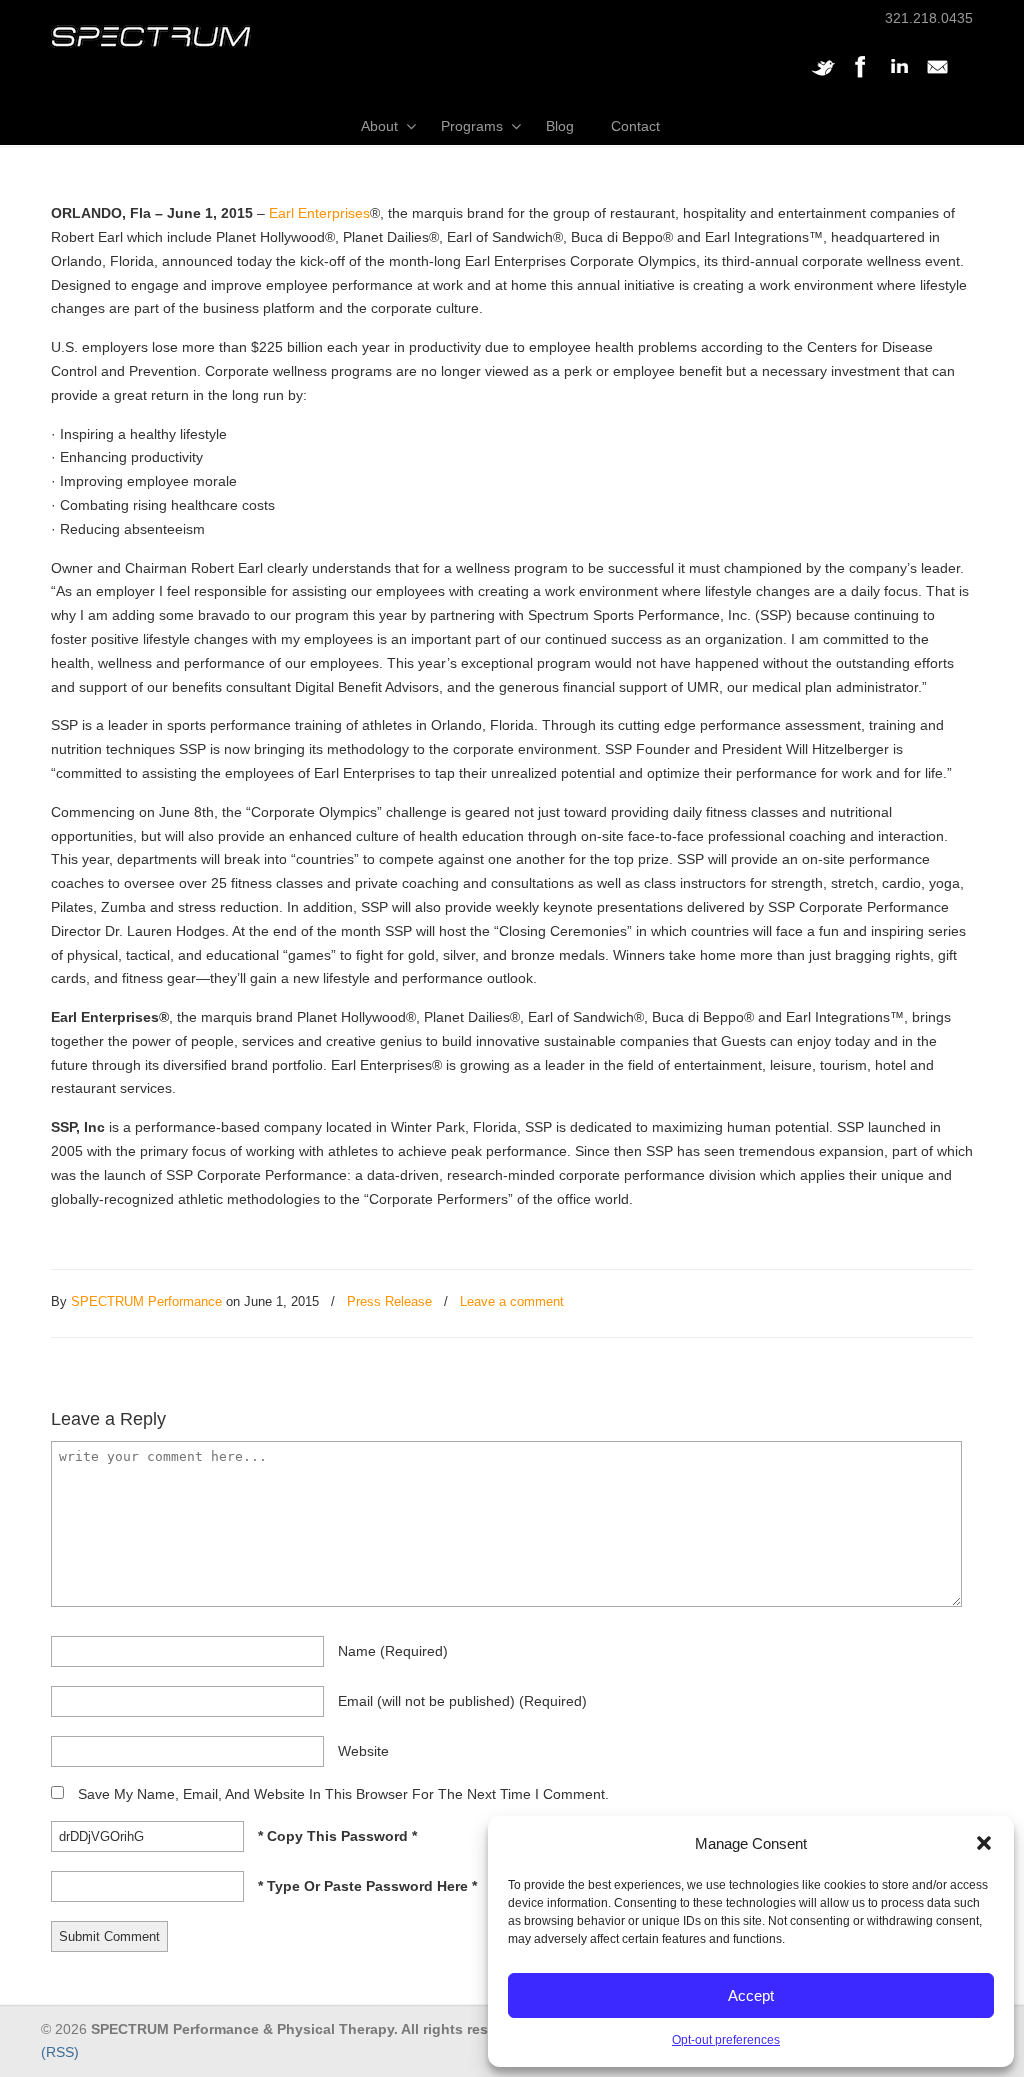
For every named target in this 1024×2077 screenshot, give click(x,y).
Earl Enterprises (319, 213)
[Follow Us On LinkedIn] (899, 77)
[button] (984, 1843)
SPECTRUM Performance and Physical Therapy (151, 36)
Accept (751, 1995)
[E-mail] (937, 77)
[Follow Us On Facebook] (861, 77)
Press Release (389, 1301)
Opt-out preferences (726, 2040)
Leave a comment (512, 1301)
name (393, 1651)
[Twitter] (823, 77)
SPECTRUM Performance (146, 1301)
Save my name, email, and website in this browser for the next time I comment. (343, 1794)
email (462, 1701)
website (363, 1751)
